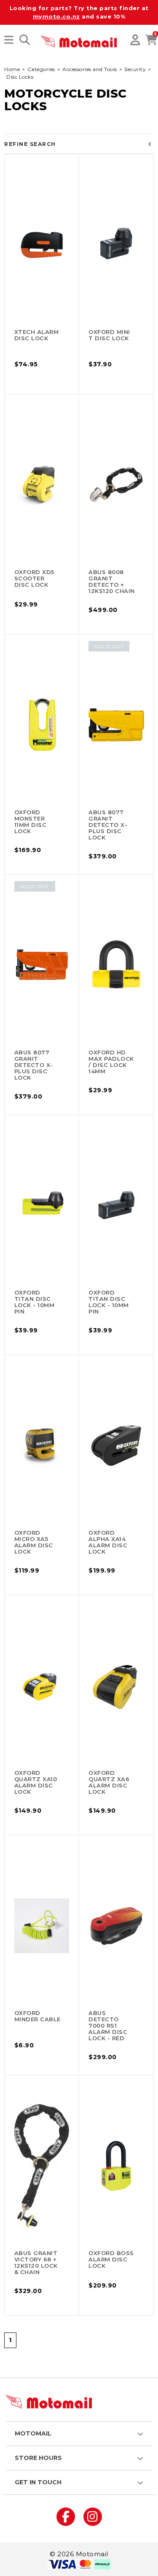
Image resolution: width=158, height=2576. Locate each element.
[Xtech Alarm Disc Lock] (42, 245)
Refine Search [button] (30, 144)
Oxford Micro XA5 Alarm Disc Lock (34, 1542)
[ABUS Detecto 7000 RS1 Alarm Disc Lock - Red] (116, 1926)
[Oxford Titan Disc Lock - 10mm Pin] (42, 1205)
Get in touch (38, 2482)
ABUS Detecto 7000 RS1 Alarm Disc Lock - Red (108, 2025)
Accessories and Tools (90, 69)
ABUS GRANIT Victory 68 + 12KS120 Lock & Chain (36, 2262)
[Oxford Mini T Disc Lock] (116, 245)
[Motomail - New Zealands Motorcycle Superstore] (79, 41)
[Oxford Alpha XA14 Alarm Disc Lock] (116, 1446)
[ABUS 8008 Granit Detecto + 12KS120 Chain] (116, 485)
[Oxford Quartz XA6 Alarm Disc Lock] (116, 1686)
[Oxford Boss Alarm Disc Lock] (116, 2166)
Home (12, 69)
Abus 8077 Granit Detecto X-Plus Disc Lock (108, 825)
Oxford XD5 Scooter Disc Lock (34, 578)
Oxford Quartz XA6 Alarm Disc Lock (109, 1782)
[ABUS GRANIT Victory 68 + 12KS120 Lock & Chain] (42, 2166)
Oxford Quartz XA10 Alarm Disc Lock (36, 1782)
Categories (41, 69)
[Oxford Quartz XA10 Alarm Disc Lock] (42, 1686)
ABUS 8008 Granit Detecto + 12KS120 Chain (112, 581)
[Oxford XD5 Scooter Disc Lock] (42, 485)
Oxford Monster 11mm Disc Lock (31, 822)
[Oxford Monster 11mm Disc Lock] (42, 725)
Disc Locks (20, 77)
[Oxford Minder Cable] (42, 1926)
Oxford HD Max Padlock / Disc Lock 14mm (111, 1062)
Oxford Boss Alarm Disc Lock (111, 2259)
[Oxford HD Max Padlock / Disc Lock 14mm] (116, 965)
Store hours (38, 2458)
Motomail (33, 2433)
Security (135, 69)
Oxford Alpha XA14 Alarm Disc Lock (108, 1542)
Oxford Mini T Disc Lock (109, 335)
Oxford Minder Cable (37, 2016)
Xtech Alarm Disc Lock (37, 335)
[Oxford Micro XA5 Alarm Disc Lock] (42, 1446)
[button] (9, 40)
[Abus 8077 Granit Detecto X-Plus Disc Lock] (116, 725)
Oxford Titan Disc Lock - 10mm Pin (35, 1302)
